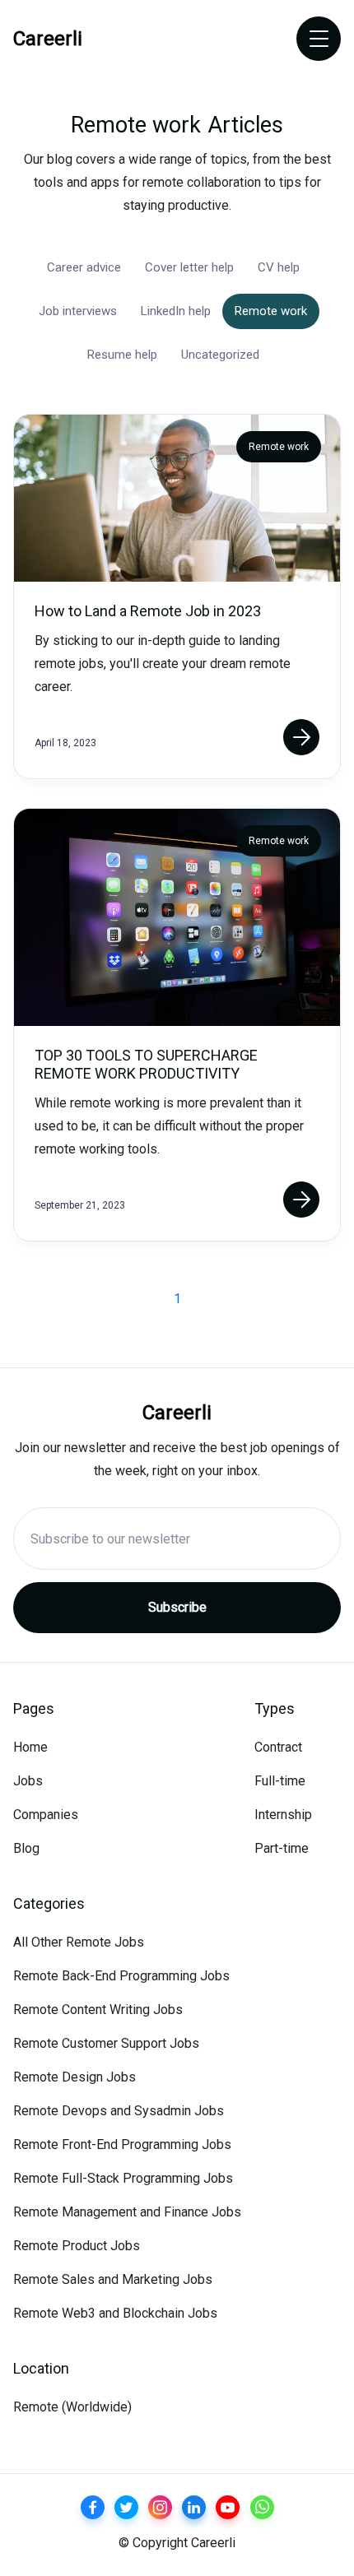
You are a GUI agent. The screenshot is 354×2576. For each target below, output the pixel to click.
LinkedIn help (176, 311)
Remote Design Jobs (75, 2077)
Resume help (122, 355)
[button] (319, 39)
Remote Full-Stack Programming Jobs (123, 2178)
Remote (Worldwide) (72, 2407)
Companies (46, 1815)
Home (30, 1747)
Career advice (84, 267)
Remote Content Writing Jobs (98, 2010)
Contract (278, 1747)
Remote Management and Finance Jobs (127, 2212)
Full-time (280, 1781)
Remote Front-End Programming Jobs (122, 2144)
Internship (283, 1815)
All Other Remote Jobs (79, 1942)
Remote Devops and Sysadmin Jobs (119, 2111)
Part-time (282, 1848)
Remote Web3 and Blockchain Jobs (115, 2313)
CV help (279, 267)
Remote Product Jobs (77, 2246)
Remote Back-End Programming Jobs (121, 1976)
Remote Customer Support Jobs (106, 2043)
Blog (26, 1848)
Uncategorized (220, 355)
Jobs (28, 1781)
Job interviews (78, 311)
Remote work (271, 311)
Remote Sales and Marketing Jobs (113, 2279)
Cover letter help (189, 267)
